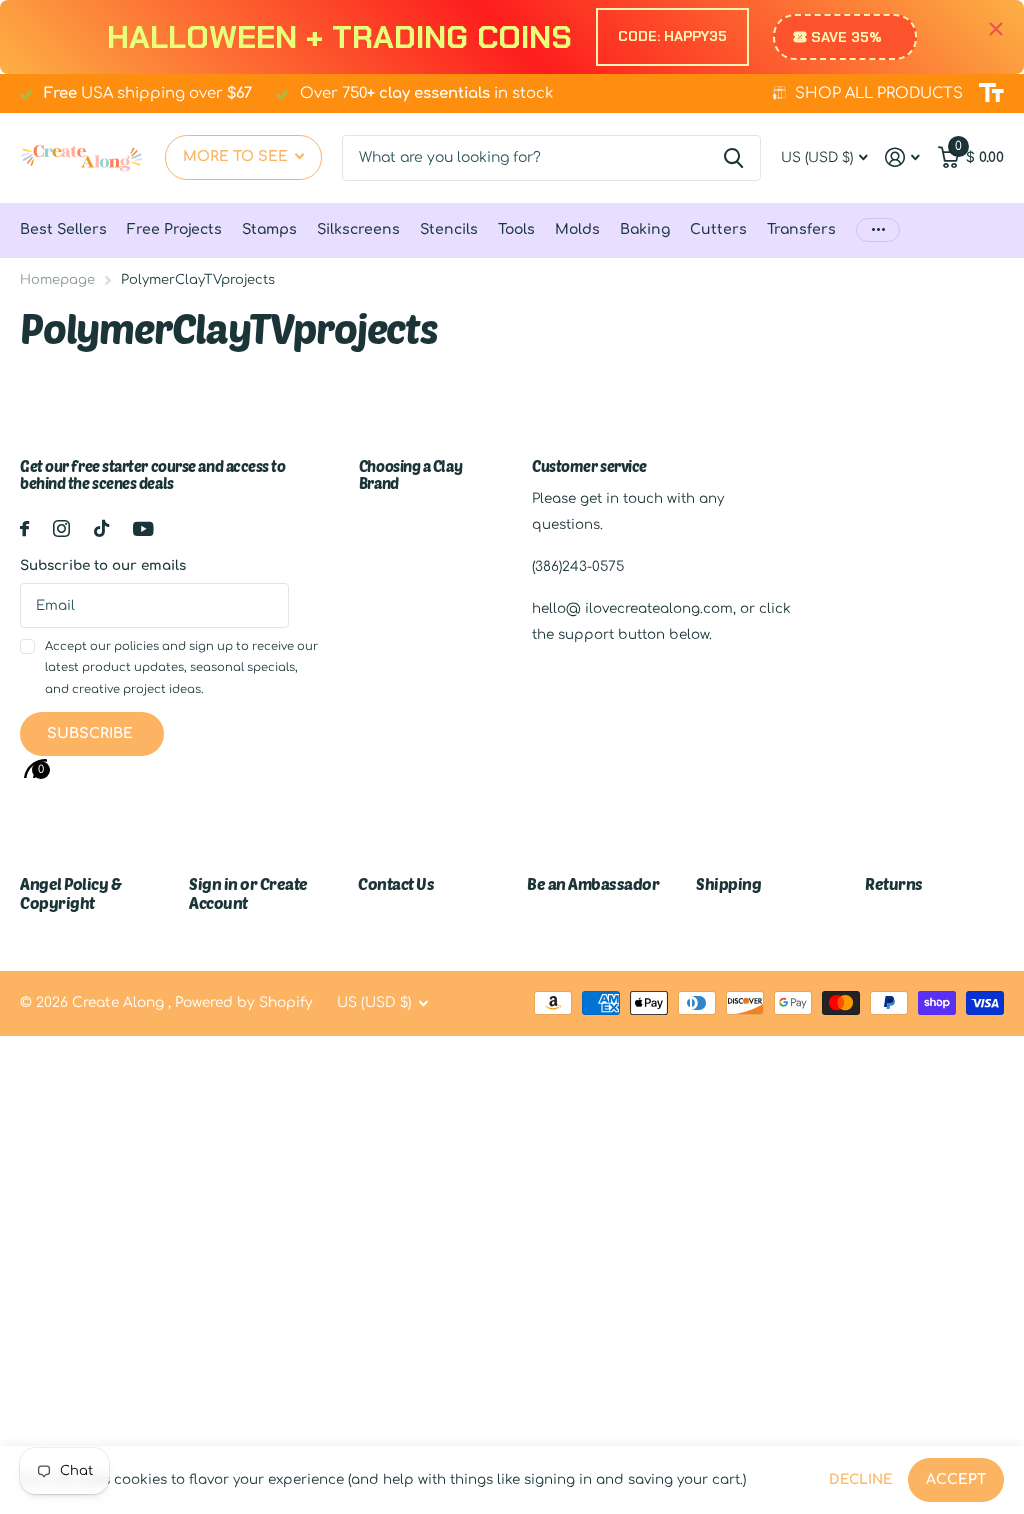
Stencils (449, 229)
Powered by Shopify (244, 1002)
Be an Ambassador (593, 883)
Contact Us (396, 883)
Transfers (801, 229)
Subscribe (92, 733)
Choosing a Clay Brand (410, 474)
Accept (956, 1479)
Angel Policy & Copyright (70, 892)
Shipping (728, 883)
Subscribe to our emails (103, 565)
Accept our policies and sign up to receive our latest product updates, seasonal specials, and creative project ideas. (181, 668)
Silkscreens (358, 229)
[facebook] (24, 528)
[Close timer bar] (996, 29)
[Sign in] (903, 157)
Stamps (269, 229)
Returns (894, 883)
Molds (577, 229)
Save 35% (846, 37)
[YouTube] (143, 529)
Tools (516, 229)
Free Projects (174, 229)
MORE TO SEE (237, 156)
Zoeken (733, 158)
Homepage (57, 280)
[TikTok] (101, 528)
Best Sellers (63, 229)
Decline (860, 1479)
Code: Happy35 (672, 36)
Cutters (718, 229)
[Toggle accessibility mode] (991, 93)
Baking (645, 229)
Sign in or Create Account (248, 892)
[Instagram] (61, 528)
